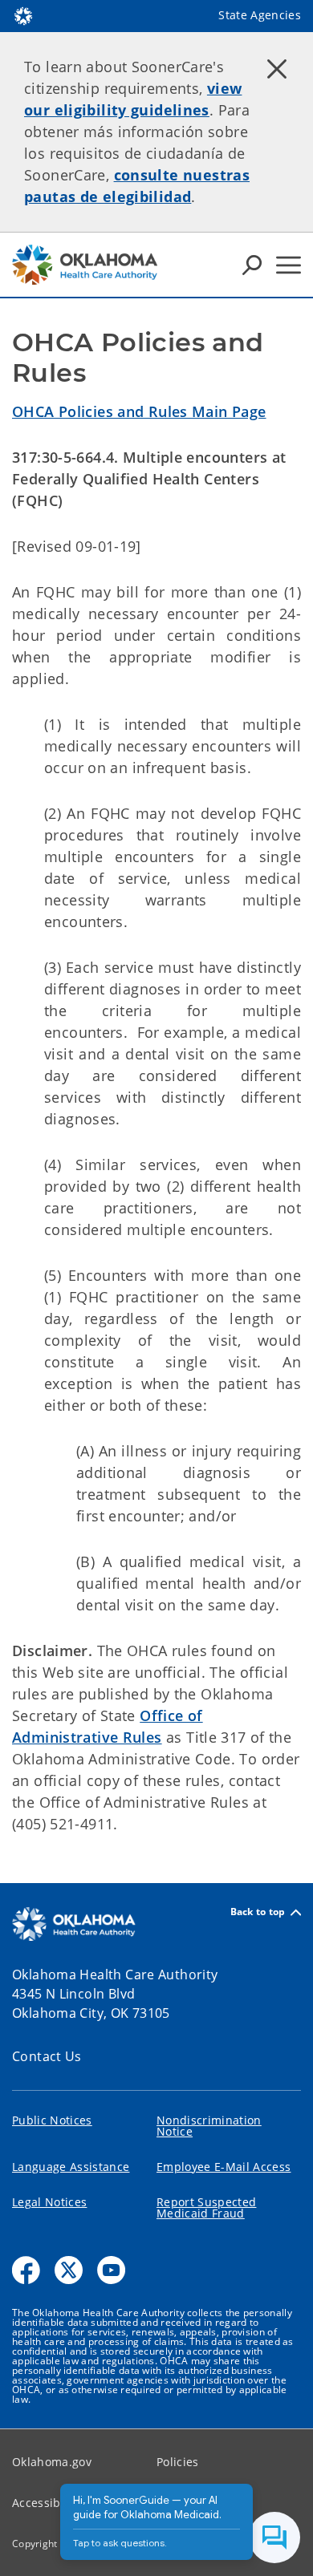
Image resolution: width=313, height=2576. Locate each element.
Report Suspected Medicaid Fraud (206, 2207)
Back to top (258, 1912)
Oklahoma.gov (52, 2462)
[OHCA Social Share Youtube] (111, 2270)
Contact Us (47, 2056)
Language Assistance (71, 2167)
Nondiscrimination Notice (209, 2126)
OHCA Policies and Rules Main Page (139, 411)
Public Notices (52, 2120)
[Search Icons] (252, 265)
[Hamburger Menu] (289, 265)
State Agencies (260, 15)
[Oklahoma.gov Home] (23, 14)
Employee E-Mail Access (224, 2167)
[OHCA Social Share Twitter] (69, 2270)
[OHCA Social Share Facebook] (26, 2270)
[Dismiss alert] (277, 68)
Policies (178, 2462)
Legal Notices (49, 2202)
